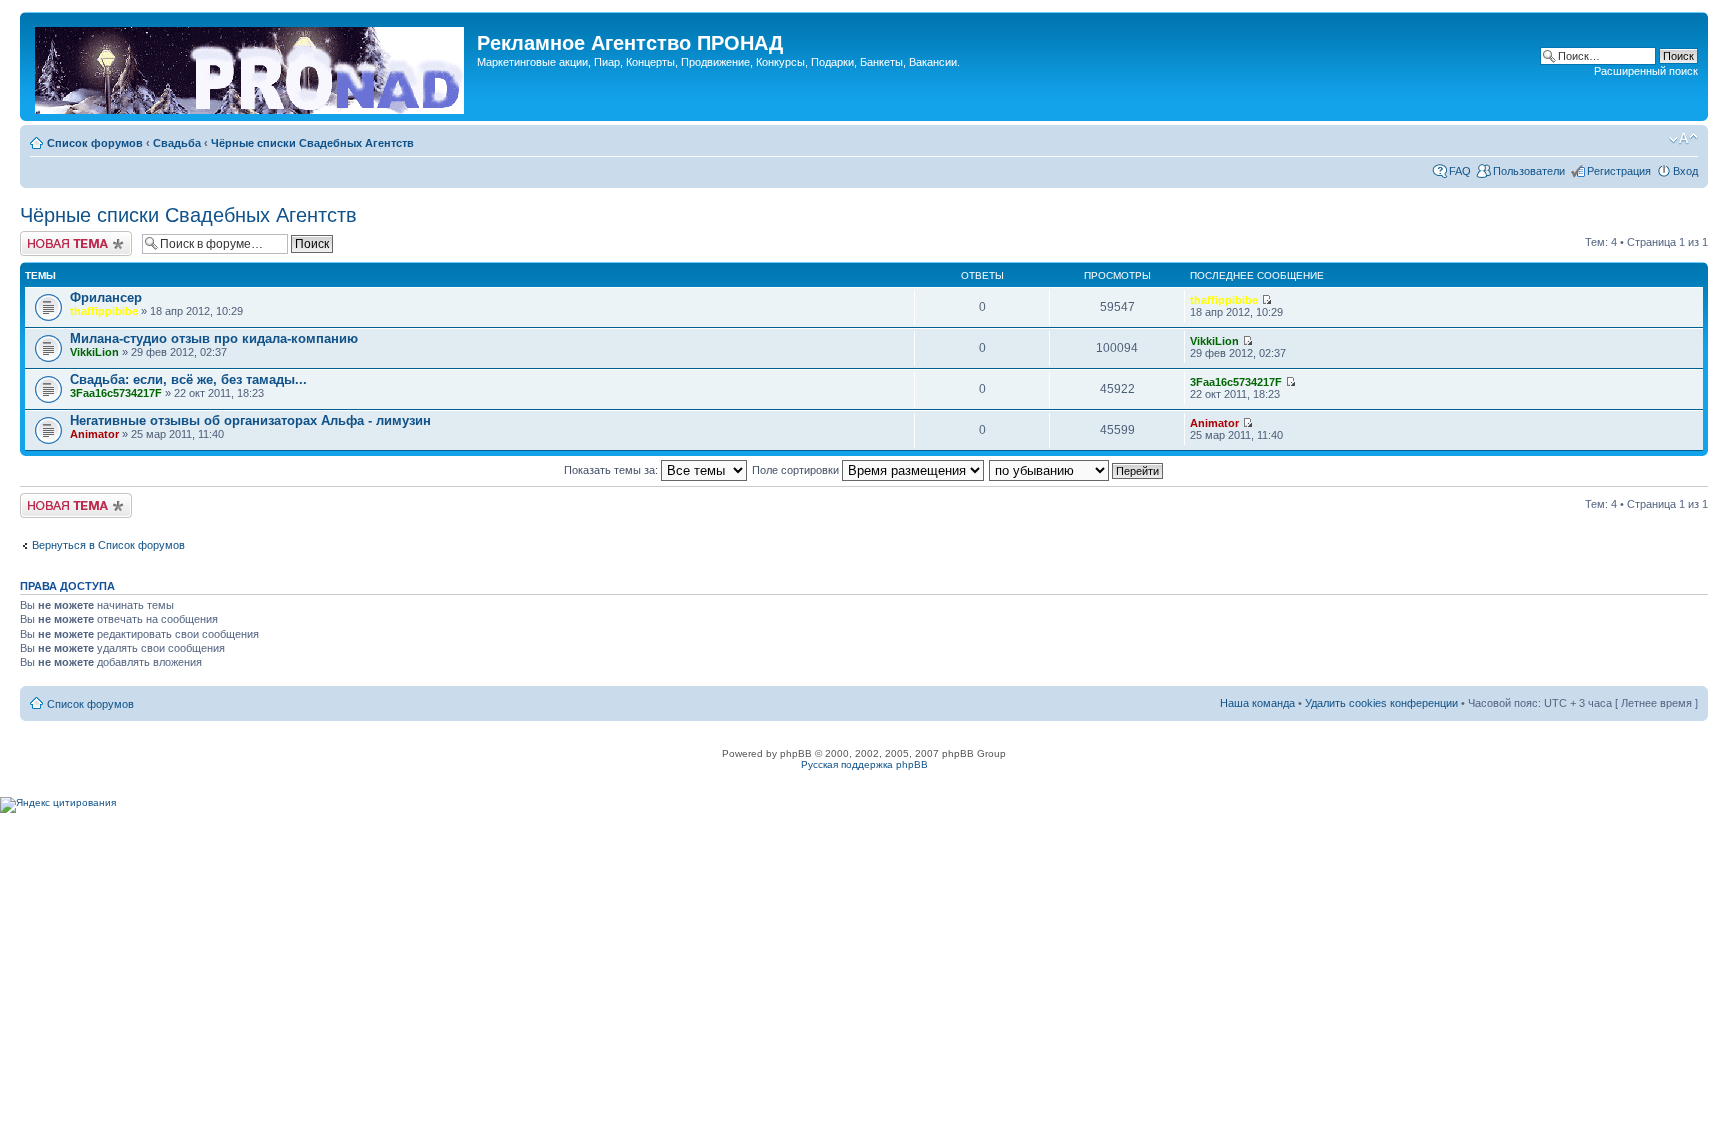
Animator (94, 434)
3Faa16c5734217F (116, 393)
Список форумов (95, 143)
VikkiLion (94, 352)
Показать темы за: (612, 470)
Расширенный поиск (1646, 71)
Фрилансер (106, 297)
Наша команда (1257, 703)
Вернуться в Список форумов (108, 545)
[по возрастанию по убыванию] (1077, 470)
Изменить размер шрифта (1683, 139)
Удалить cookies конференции (1381, 703)
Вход (1685, 171)
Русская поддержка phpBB (864, 764)
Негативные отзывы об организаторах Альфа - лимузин (250, 420)
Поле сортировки (797, 470)
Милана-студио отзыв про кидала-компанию (214, 338)
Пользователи (1529, 171)
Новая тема (50, 237)
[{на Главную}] (251, 66)
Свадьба (177, 143)
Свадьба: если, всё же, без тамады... (188, 379)
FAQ (1460, 171)
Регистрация (1619, 171)
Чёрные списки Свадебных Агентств (312, 143)
